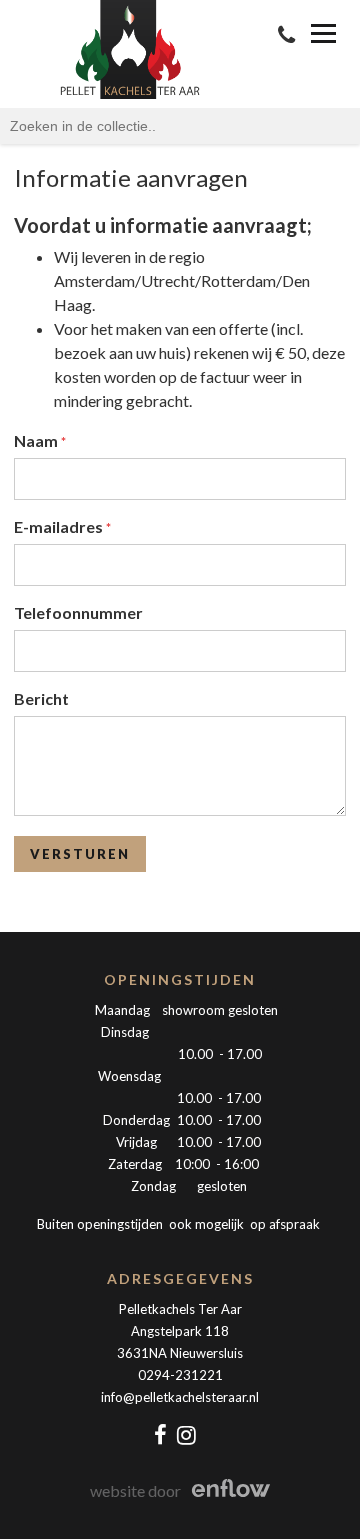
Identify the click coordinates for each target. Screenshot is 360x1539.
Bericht (41, 698)
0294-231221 (180, 1375)
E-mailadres (60, 526)
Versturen (80, 854)
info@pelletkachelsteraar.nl (180, 1397)
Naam (37, 440)
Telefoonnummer (78, 612)
